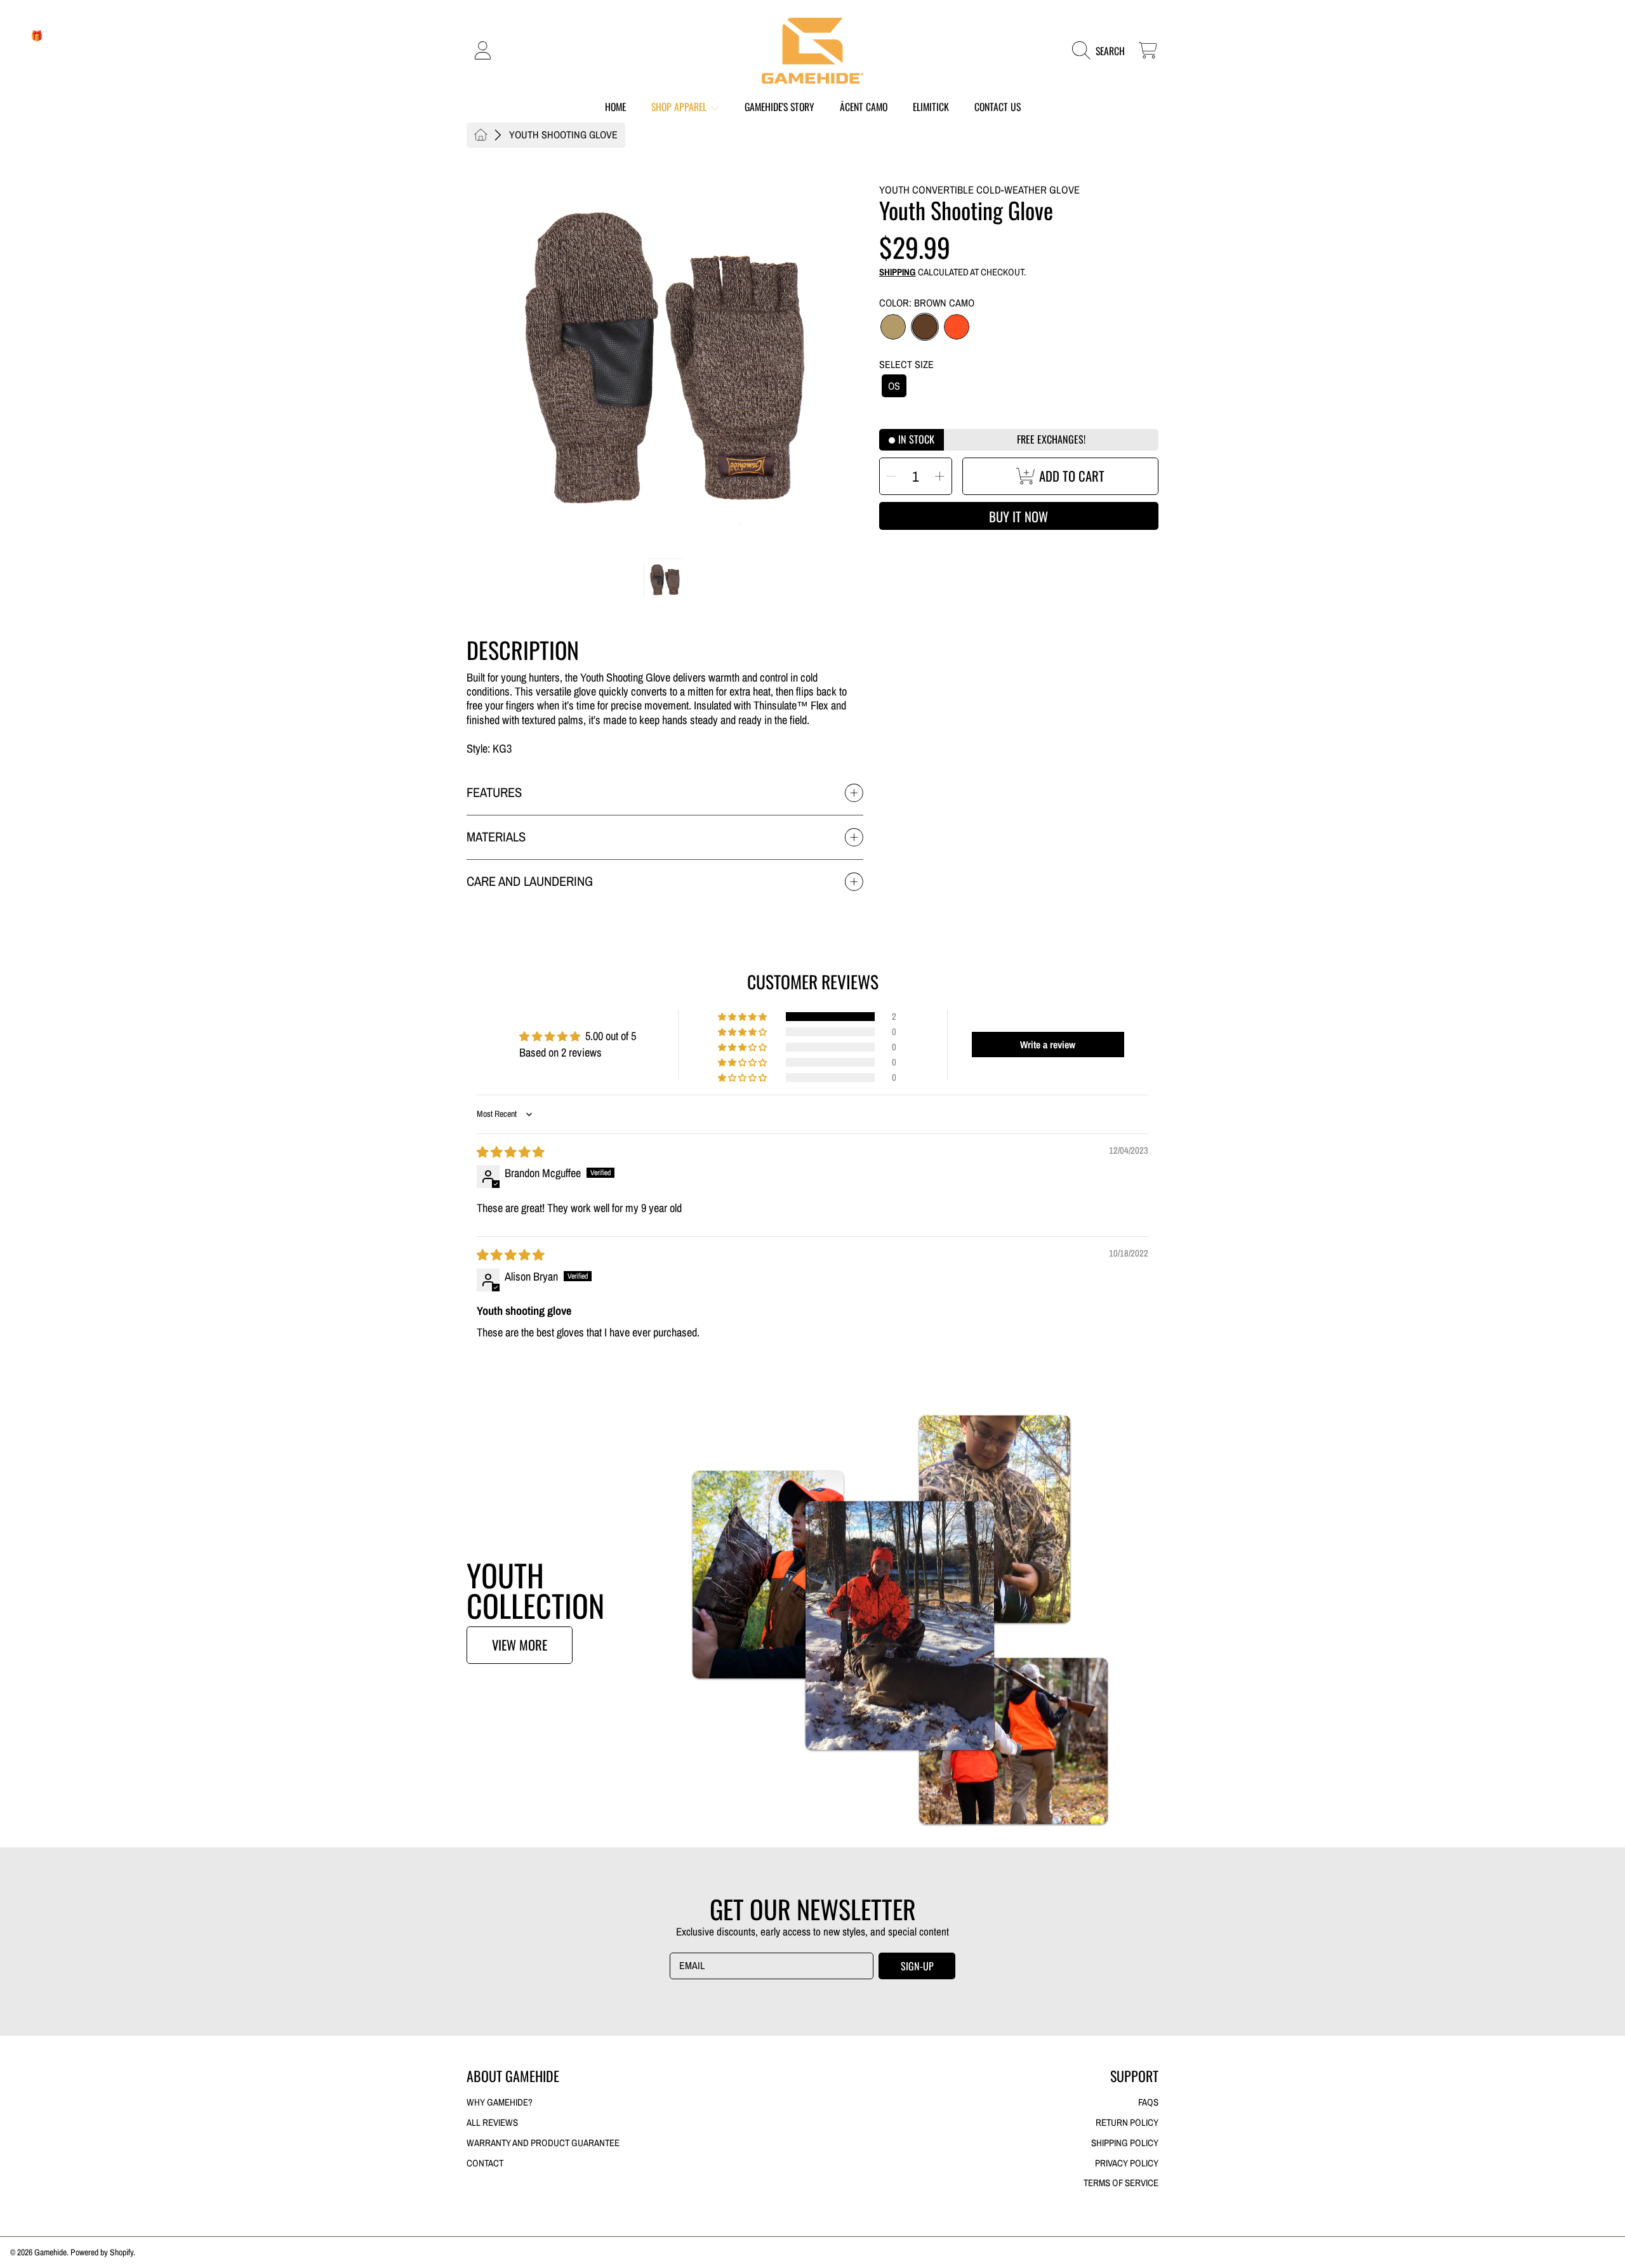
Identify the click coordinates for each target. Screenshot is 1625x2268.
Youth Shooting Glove (563, 135)
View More (520, 1645)
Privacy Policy (1127, 2163)
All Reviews (492, 2123)
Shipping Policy (1125, 2143)
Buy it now (1018, 516)
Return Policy (1127, 2123)
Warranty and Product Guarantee (543, 2143)
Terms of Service (1121, 2183)
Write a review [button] (1048, 1045)
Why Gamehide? (500, 2102)
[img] (510, 1152)
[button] (1102, 50)
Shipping (898, 273)
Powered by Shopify (102, 2252)
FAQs (1148, 2102)
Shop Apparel (680, 107)
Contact (485, 2163)
